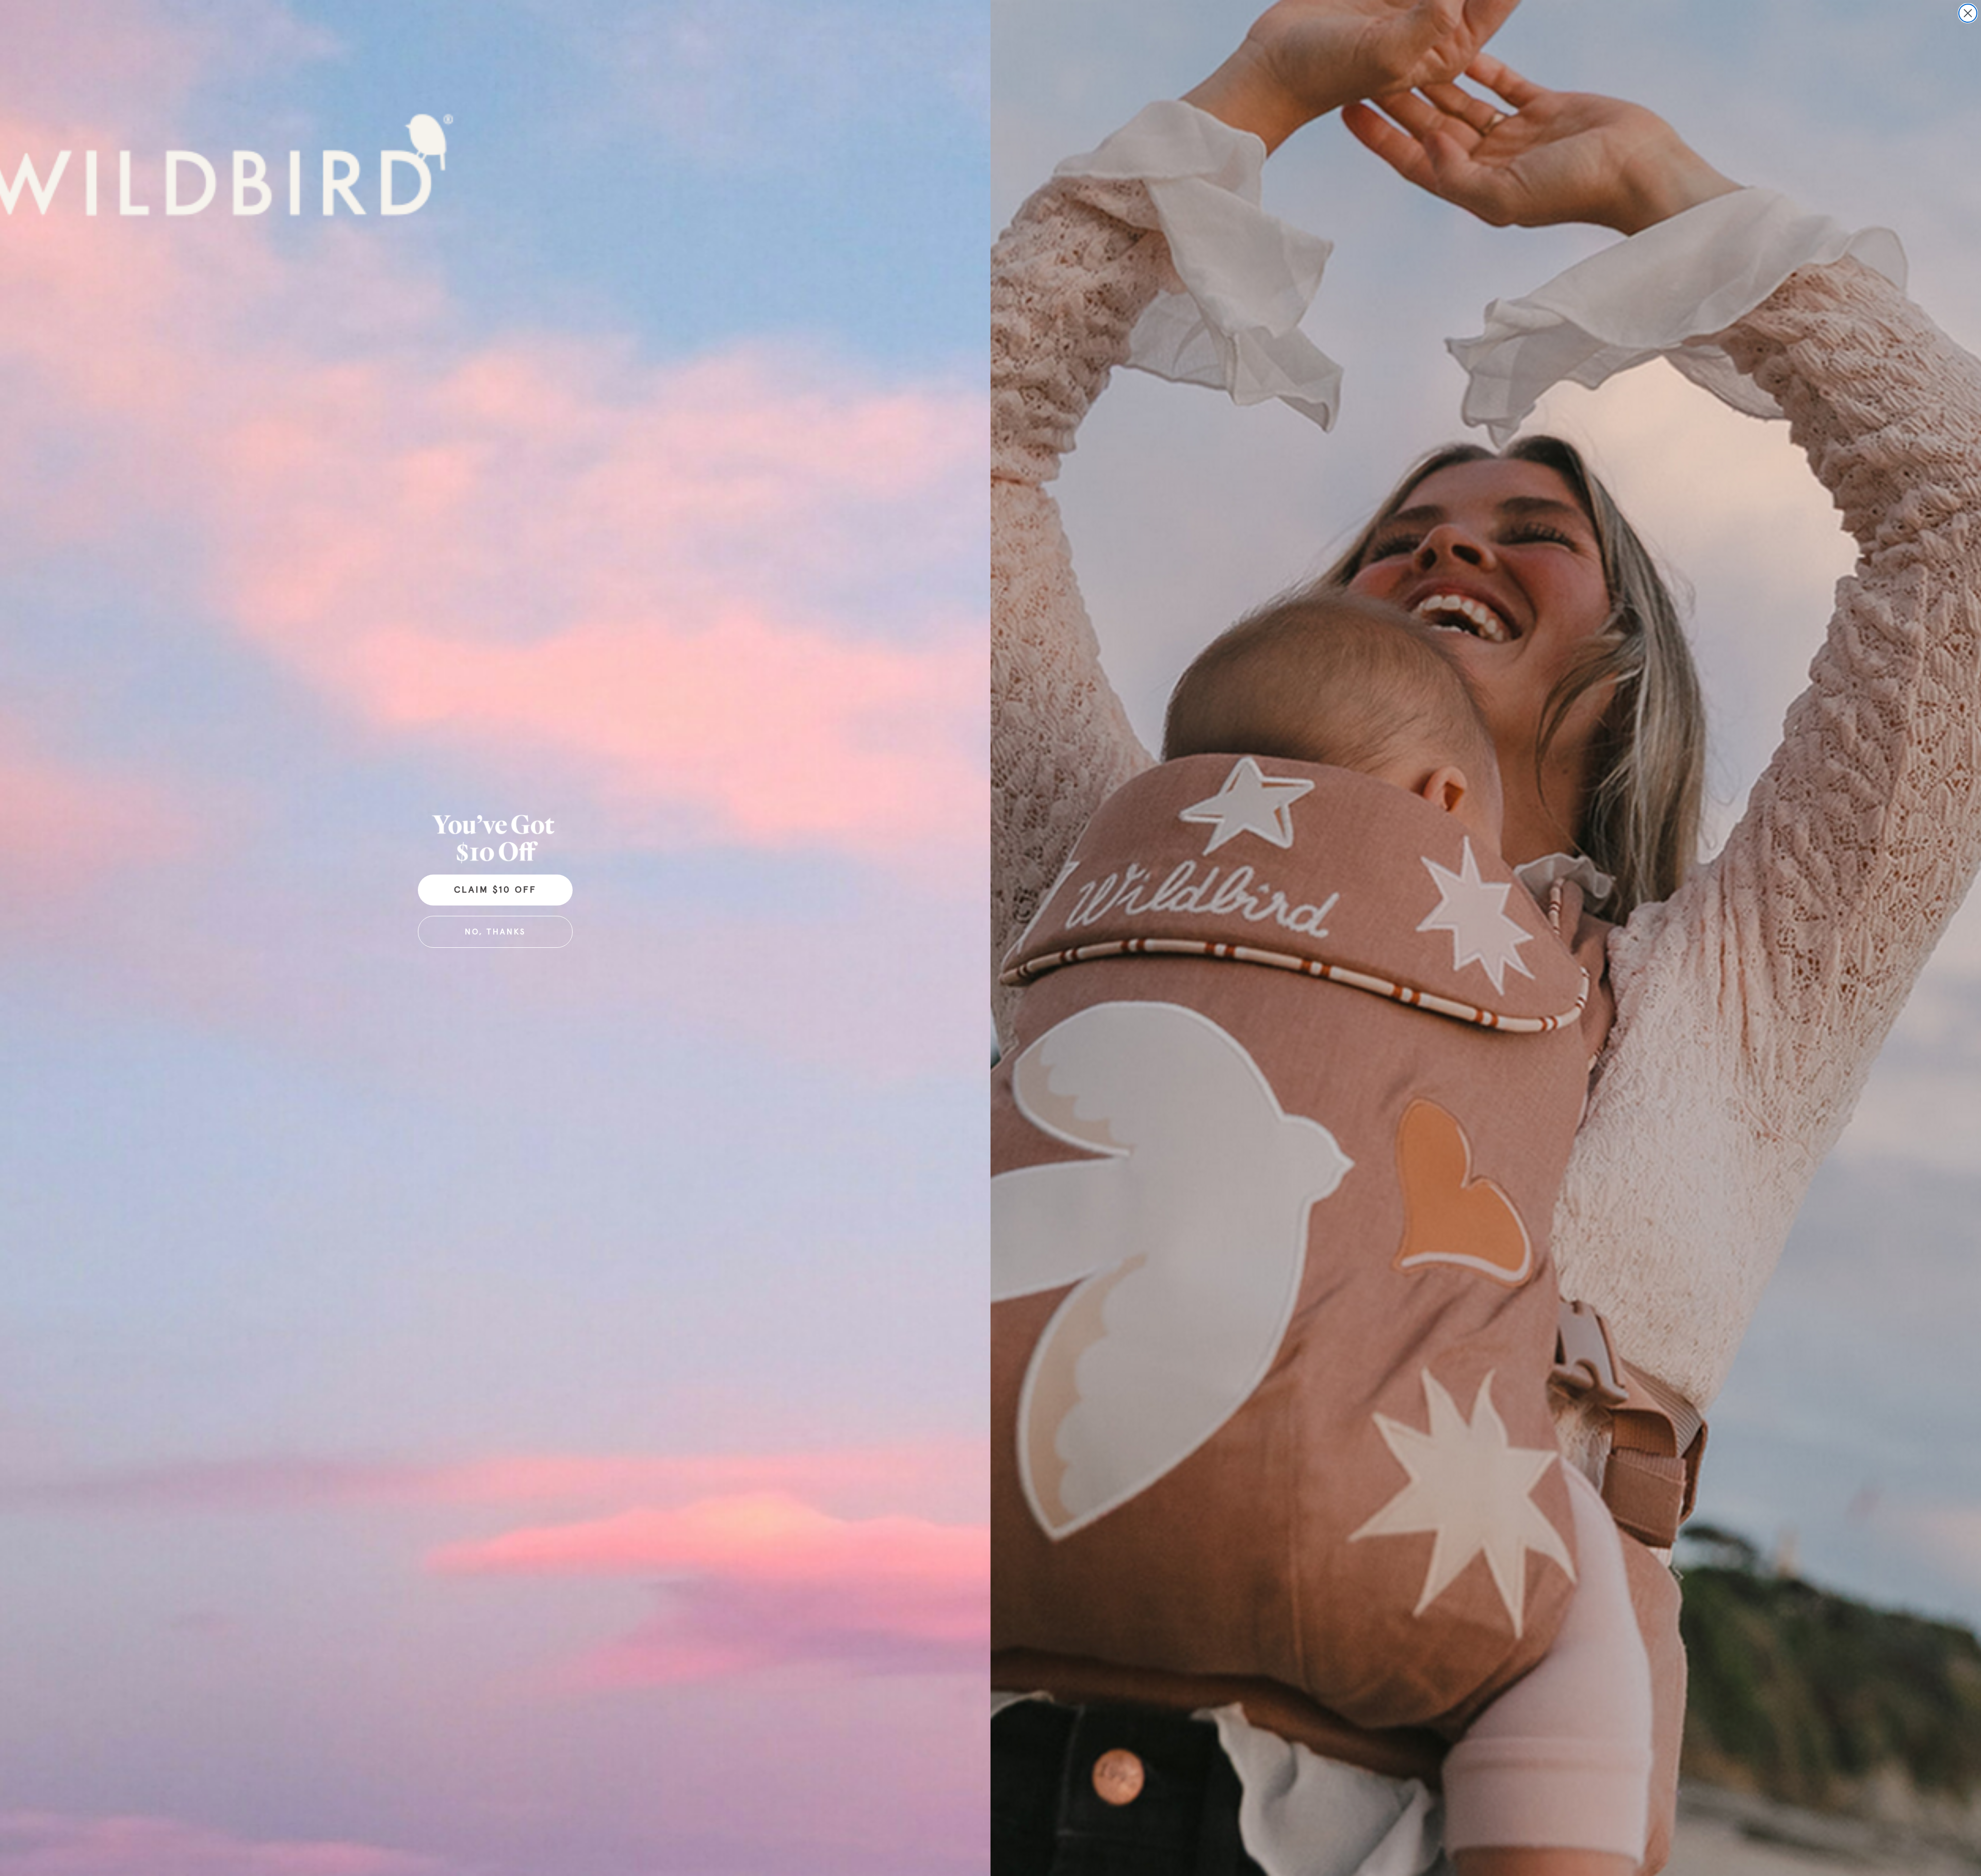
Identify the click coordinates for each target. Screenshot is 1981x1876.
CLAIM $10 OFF (495, 890)
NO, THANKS (495, 932)
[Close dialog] (1968, 13)
